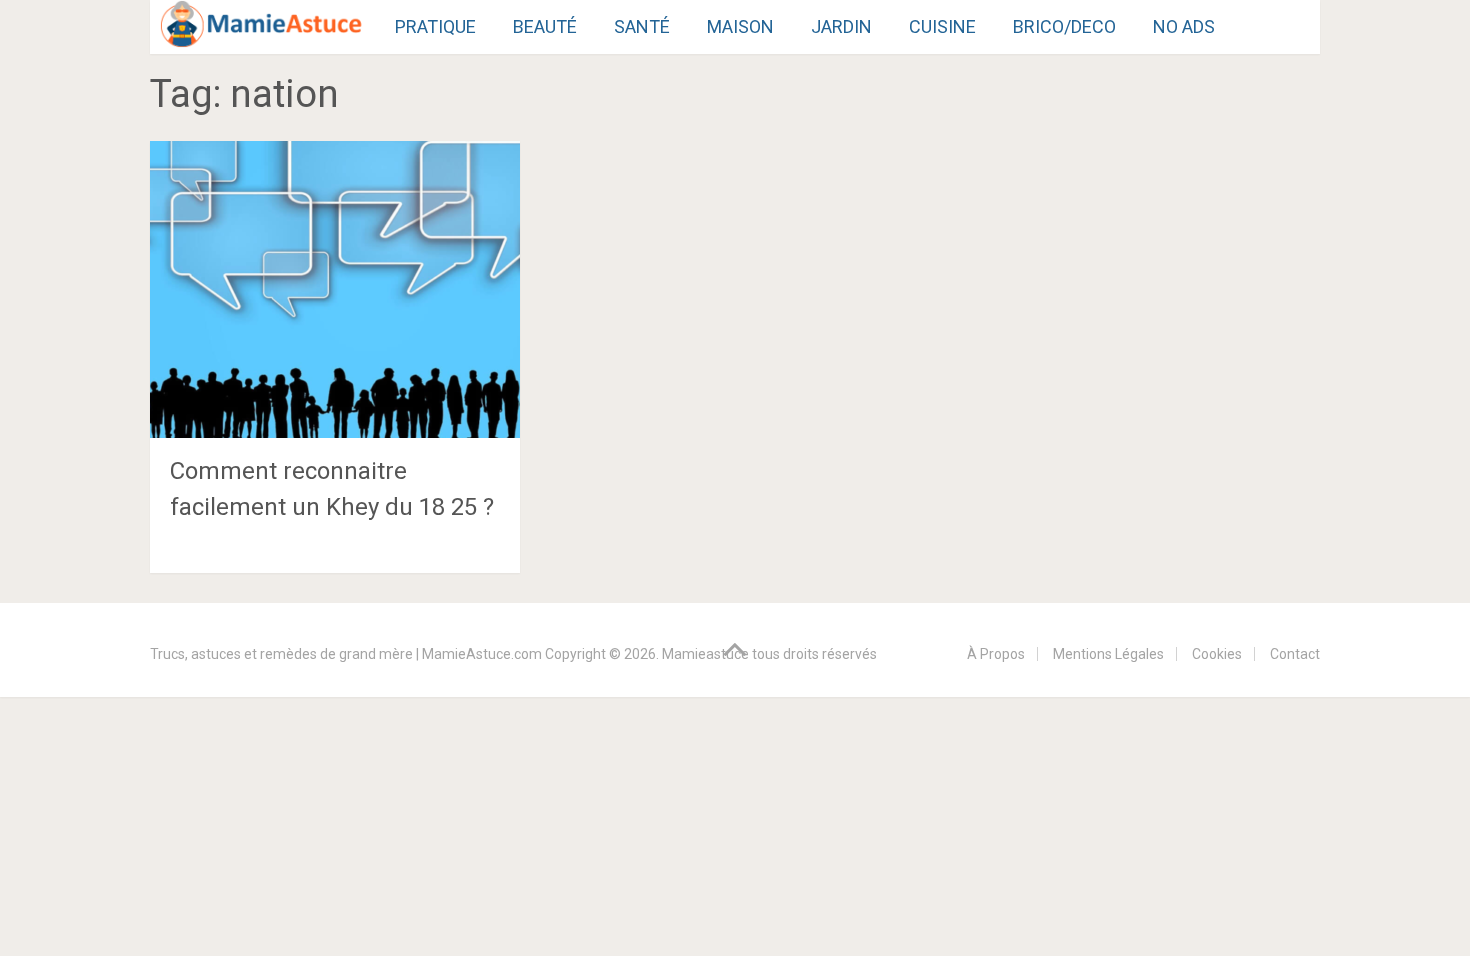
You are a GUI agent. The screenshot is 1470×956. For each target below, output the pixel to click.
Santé (642, 26)
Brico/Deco (1064, 26)
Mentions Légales (1108, 654)
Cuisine (942, 26)
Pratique (435, 26)
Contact (1295, 654)
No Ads (1184, 26)
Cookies (1217, 654)
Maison (740, 26)
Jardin (841, 26)
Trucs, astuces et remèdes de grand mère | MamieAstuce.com (346, 654)
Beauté (545, 26)
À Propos (996, 654)
